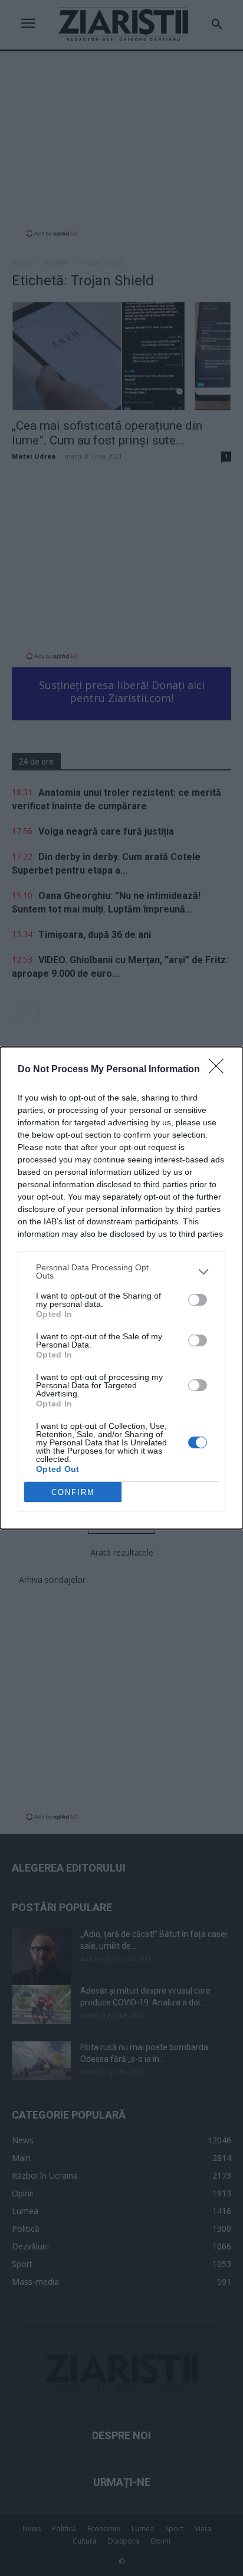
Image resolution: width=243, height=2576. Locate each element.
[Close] (220, 1070)
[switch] (198, 1300)
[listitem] (121, 1271)
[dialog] (121, 1288)
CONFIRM (73, 1492)
